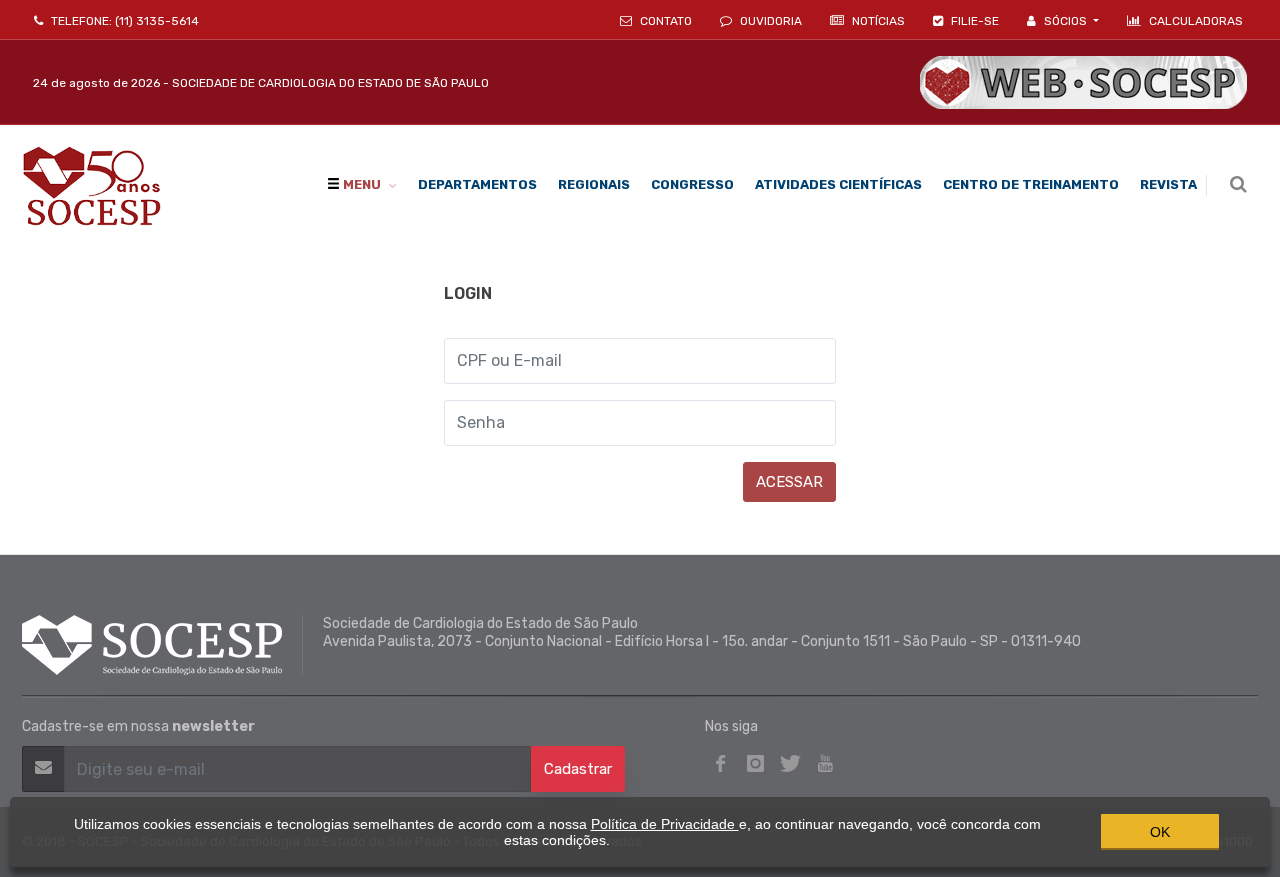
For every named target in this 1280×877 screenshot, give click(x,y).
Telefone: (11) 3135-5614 (123, 21)
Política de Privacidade (665, 824)
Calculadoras (1196, 21)
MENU (360, 184)
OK (1160, 832)
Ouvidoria (769, 21)
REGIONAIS (594, 184)
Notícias (877, 21)
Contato (664, 21)
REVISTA (1168, 184)
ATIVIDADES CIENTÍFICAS (838, 184)
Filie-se (973, 21)
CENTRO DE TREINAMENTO (1031, 184)
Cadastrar (578, 769)
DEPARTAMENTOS (477, 184)
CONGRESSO (692, 184)
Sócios (1065, 21)
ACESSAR (789, 482)
